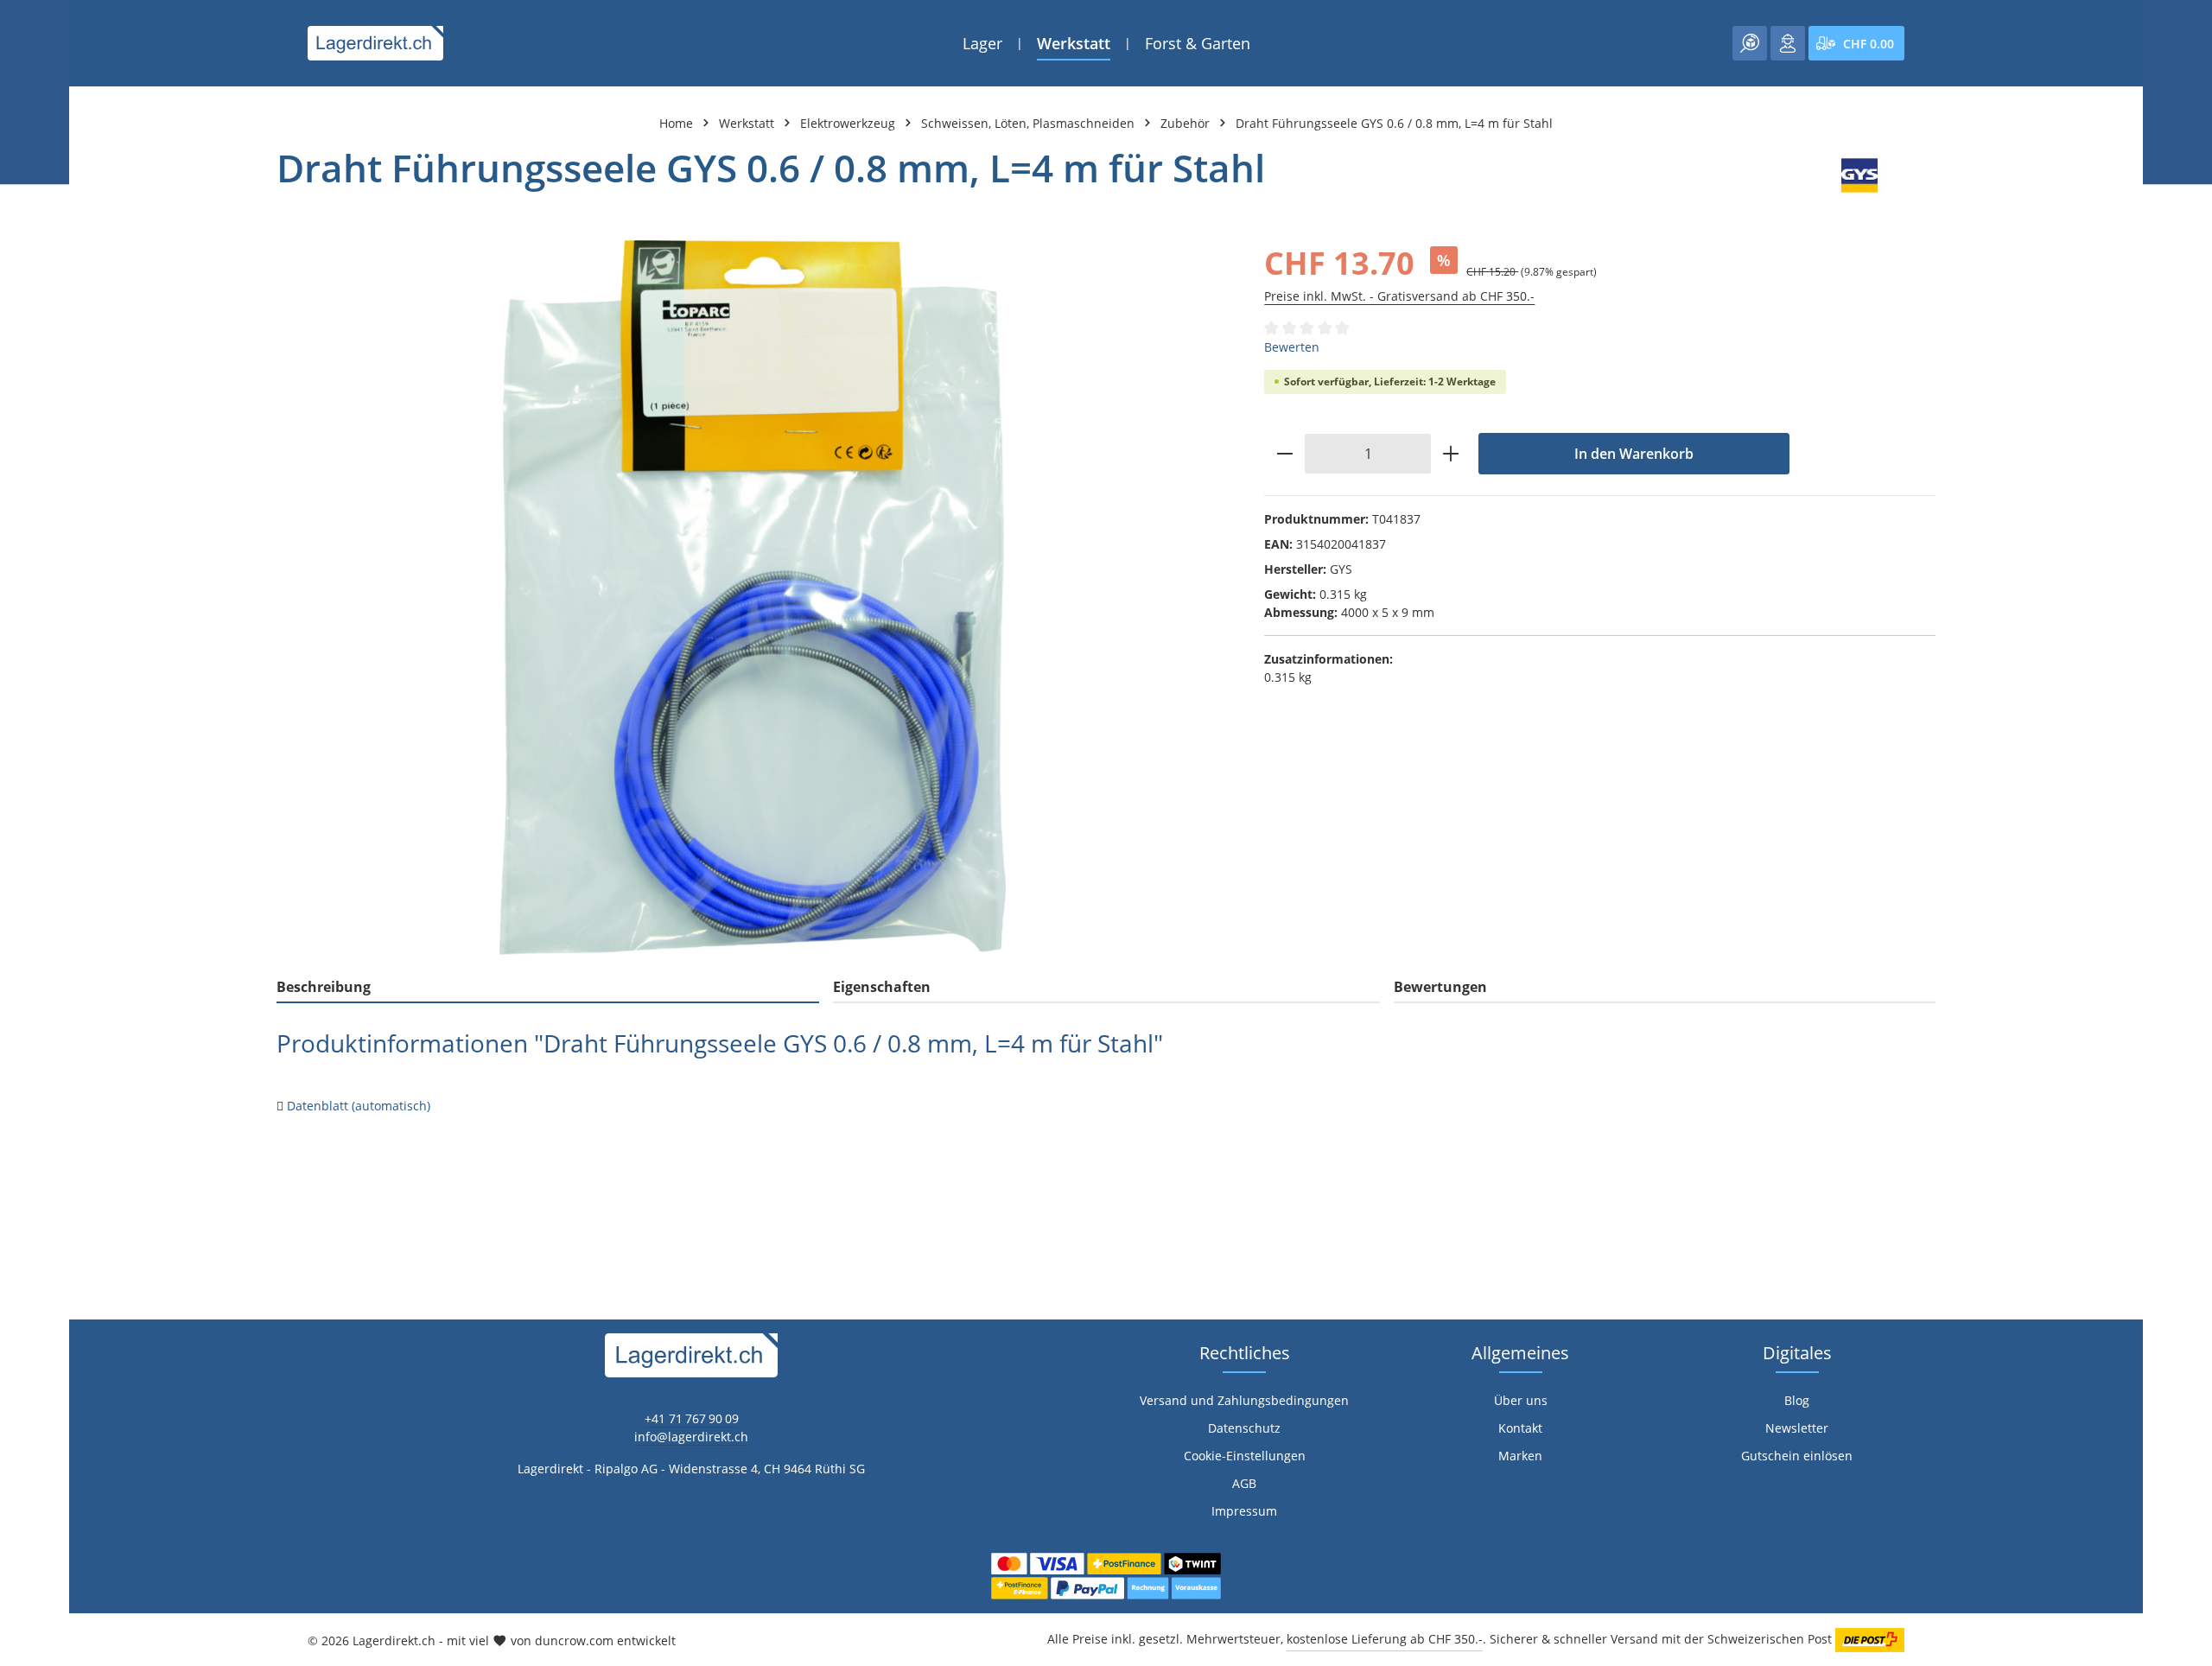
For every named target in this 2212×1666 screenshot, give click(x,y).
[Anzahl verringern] (1284, 454)
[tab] (548, 988)
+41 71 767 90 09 (692, 1418)
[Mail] (22, 1119)
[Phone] (22, 1084)
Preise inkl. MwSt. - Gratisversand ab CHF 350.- (1399, 296)
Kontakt (1520, 1428)
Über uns (1521, 1400)
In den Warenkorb (1634, 454)
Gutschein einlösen (1797, 1456)
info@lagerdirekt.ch (691, 1437)
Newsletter (1797, 1428)
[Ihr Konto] (1788, 43)
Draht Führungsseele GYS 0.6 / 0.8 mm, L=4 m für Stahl (1394, 123)
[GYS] (1859, 175)
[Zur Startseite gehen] (375, 43)
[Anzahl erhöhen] (1451, 454)
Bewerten (1292, 347)
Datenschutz (1244, 1428)
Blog (1797, 1400)
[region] (753, 598)
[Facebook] (22, 1015)
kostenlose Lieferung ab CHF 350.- (1385, 1639)
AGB (1244, 1483)
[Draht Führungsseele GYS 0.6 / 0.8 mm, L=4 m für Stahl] (753, 598)
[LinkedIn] (22, 1049)
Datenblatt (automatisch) (359, 1106)
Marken (1520, 1456)
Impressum (1244, 1511)
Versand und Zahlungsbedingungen (1244, 1400)
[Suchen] (1750, 43)
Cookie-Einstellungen (1245, 1456)
